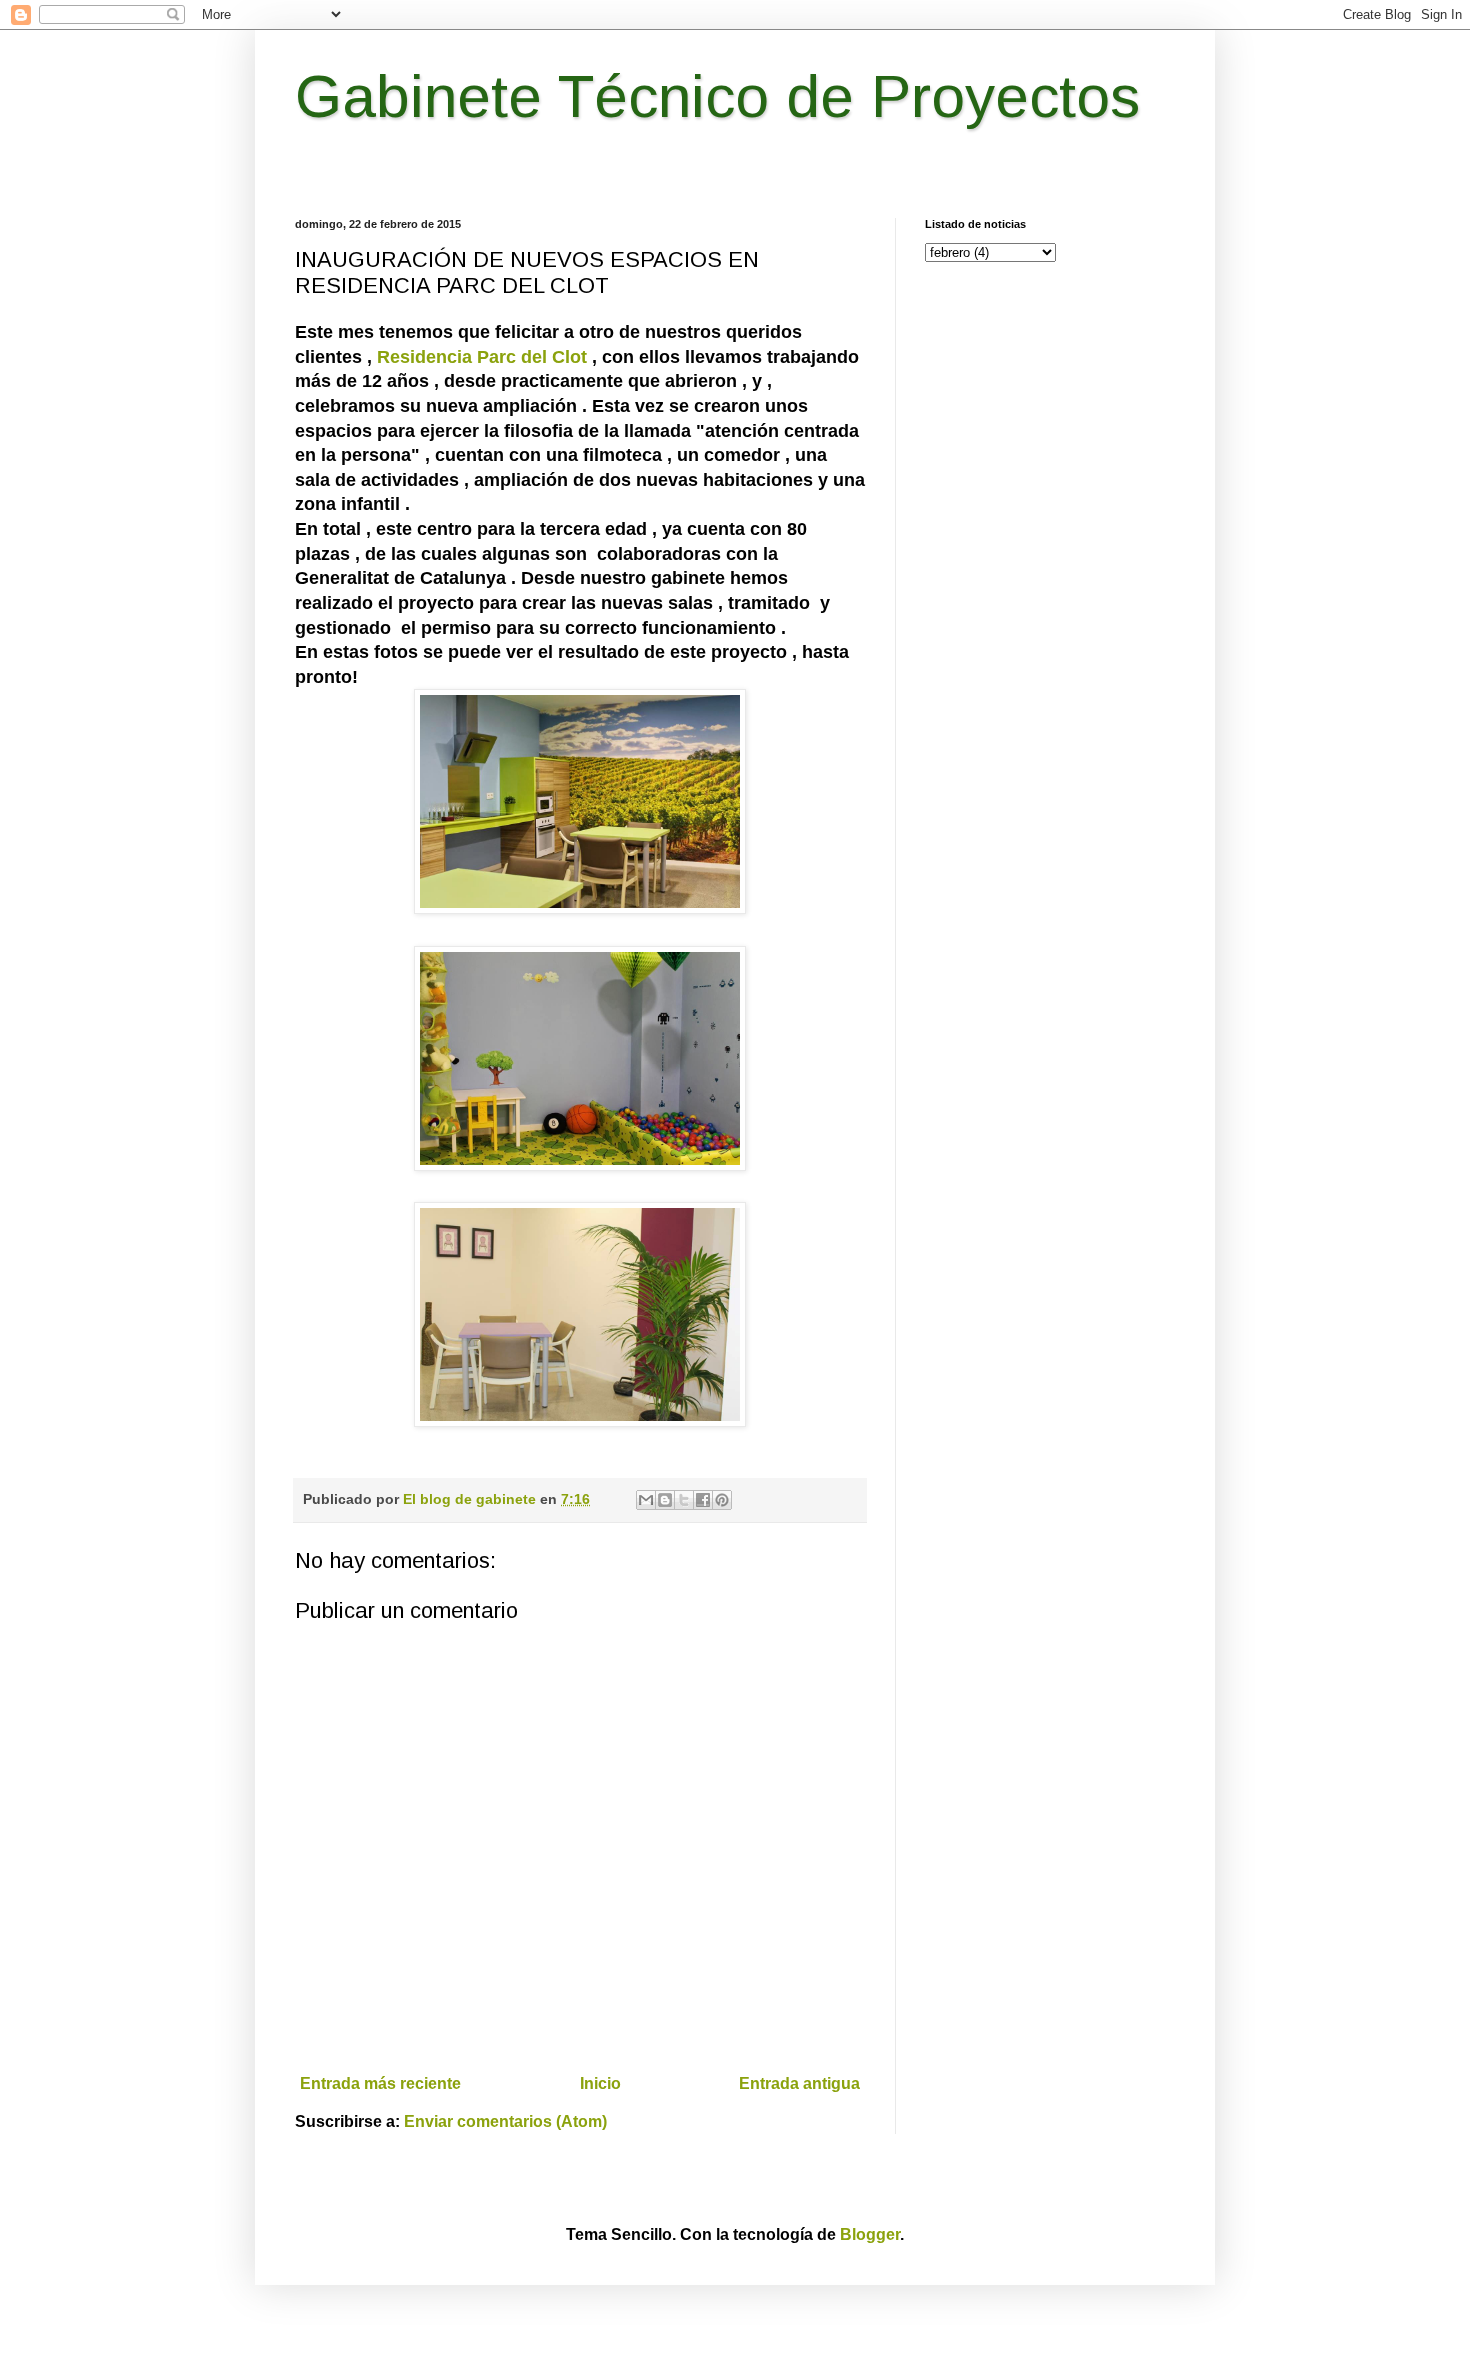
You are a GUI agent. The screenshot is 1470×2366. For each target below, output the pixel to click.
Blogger (870, 2234)
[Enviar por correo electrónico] (646, 1500)
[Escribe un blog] (665, 1500)
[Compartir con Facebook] (703, 1500)
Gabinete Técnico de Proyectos (717, 96)
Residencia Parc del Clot (482, 357)
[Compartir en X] (684, 1500)
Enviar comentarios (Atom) (505, 2121)
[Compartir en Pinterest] (722, 1500)
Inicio (600, 2083)
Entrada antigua (799, 2083)
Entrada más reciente (380, 2083)
